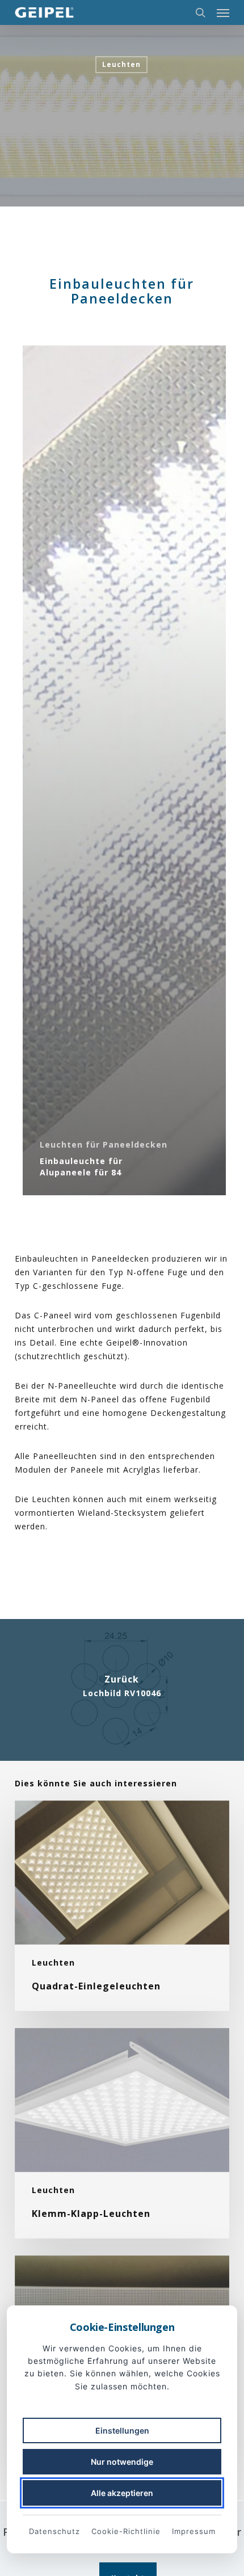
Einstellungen (122, 2430)
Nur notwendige (122, 2462)
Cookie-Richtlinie (126, 2531)
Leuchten (121, 64)
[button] (223, 12)
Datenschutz (54, 2531)
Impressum (194, 2531)
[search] (200, 12)
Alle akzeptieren (122, 2493)
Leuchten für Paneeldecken (104, 1144)
